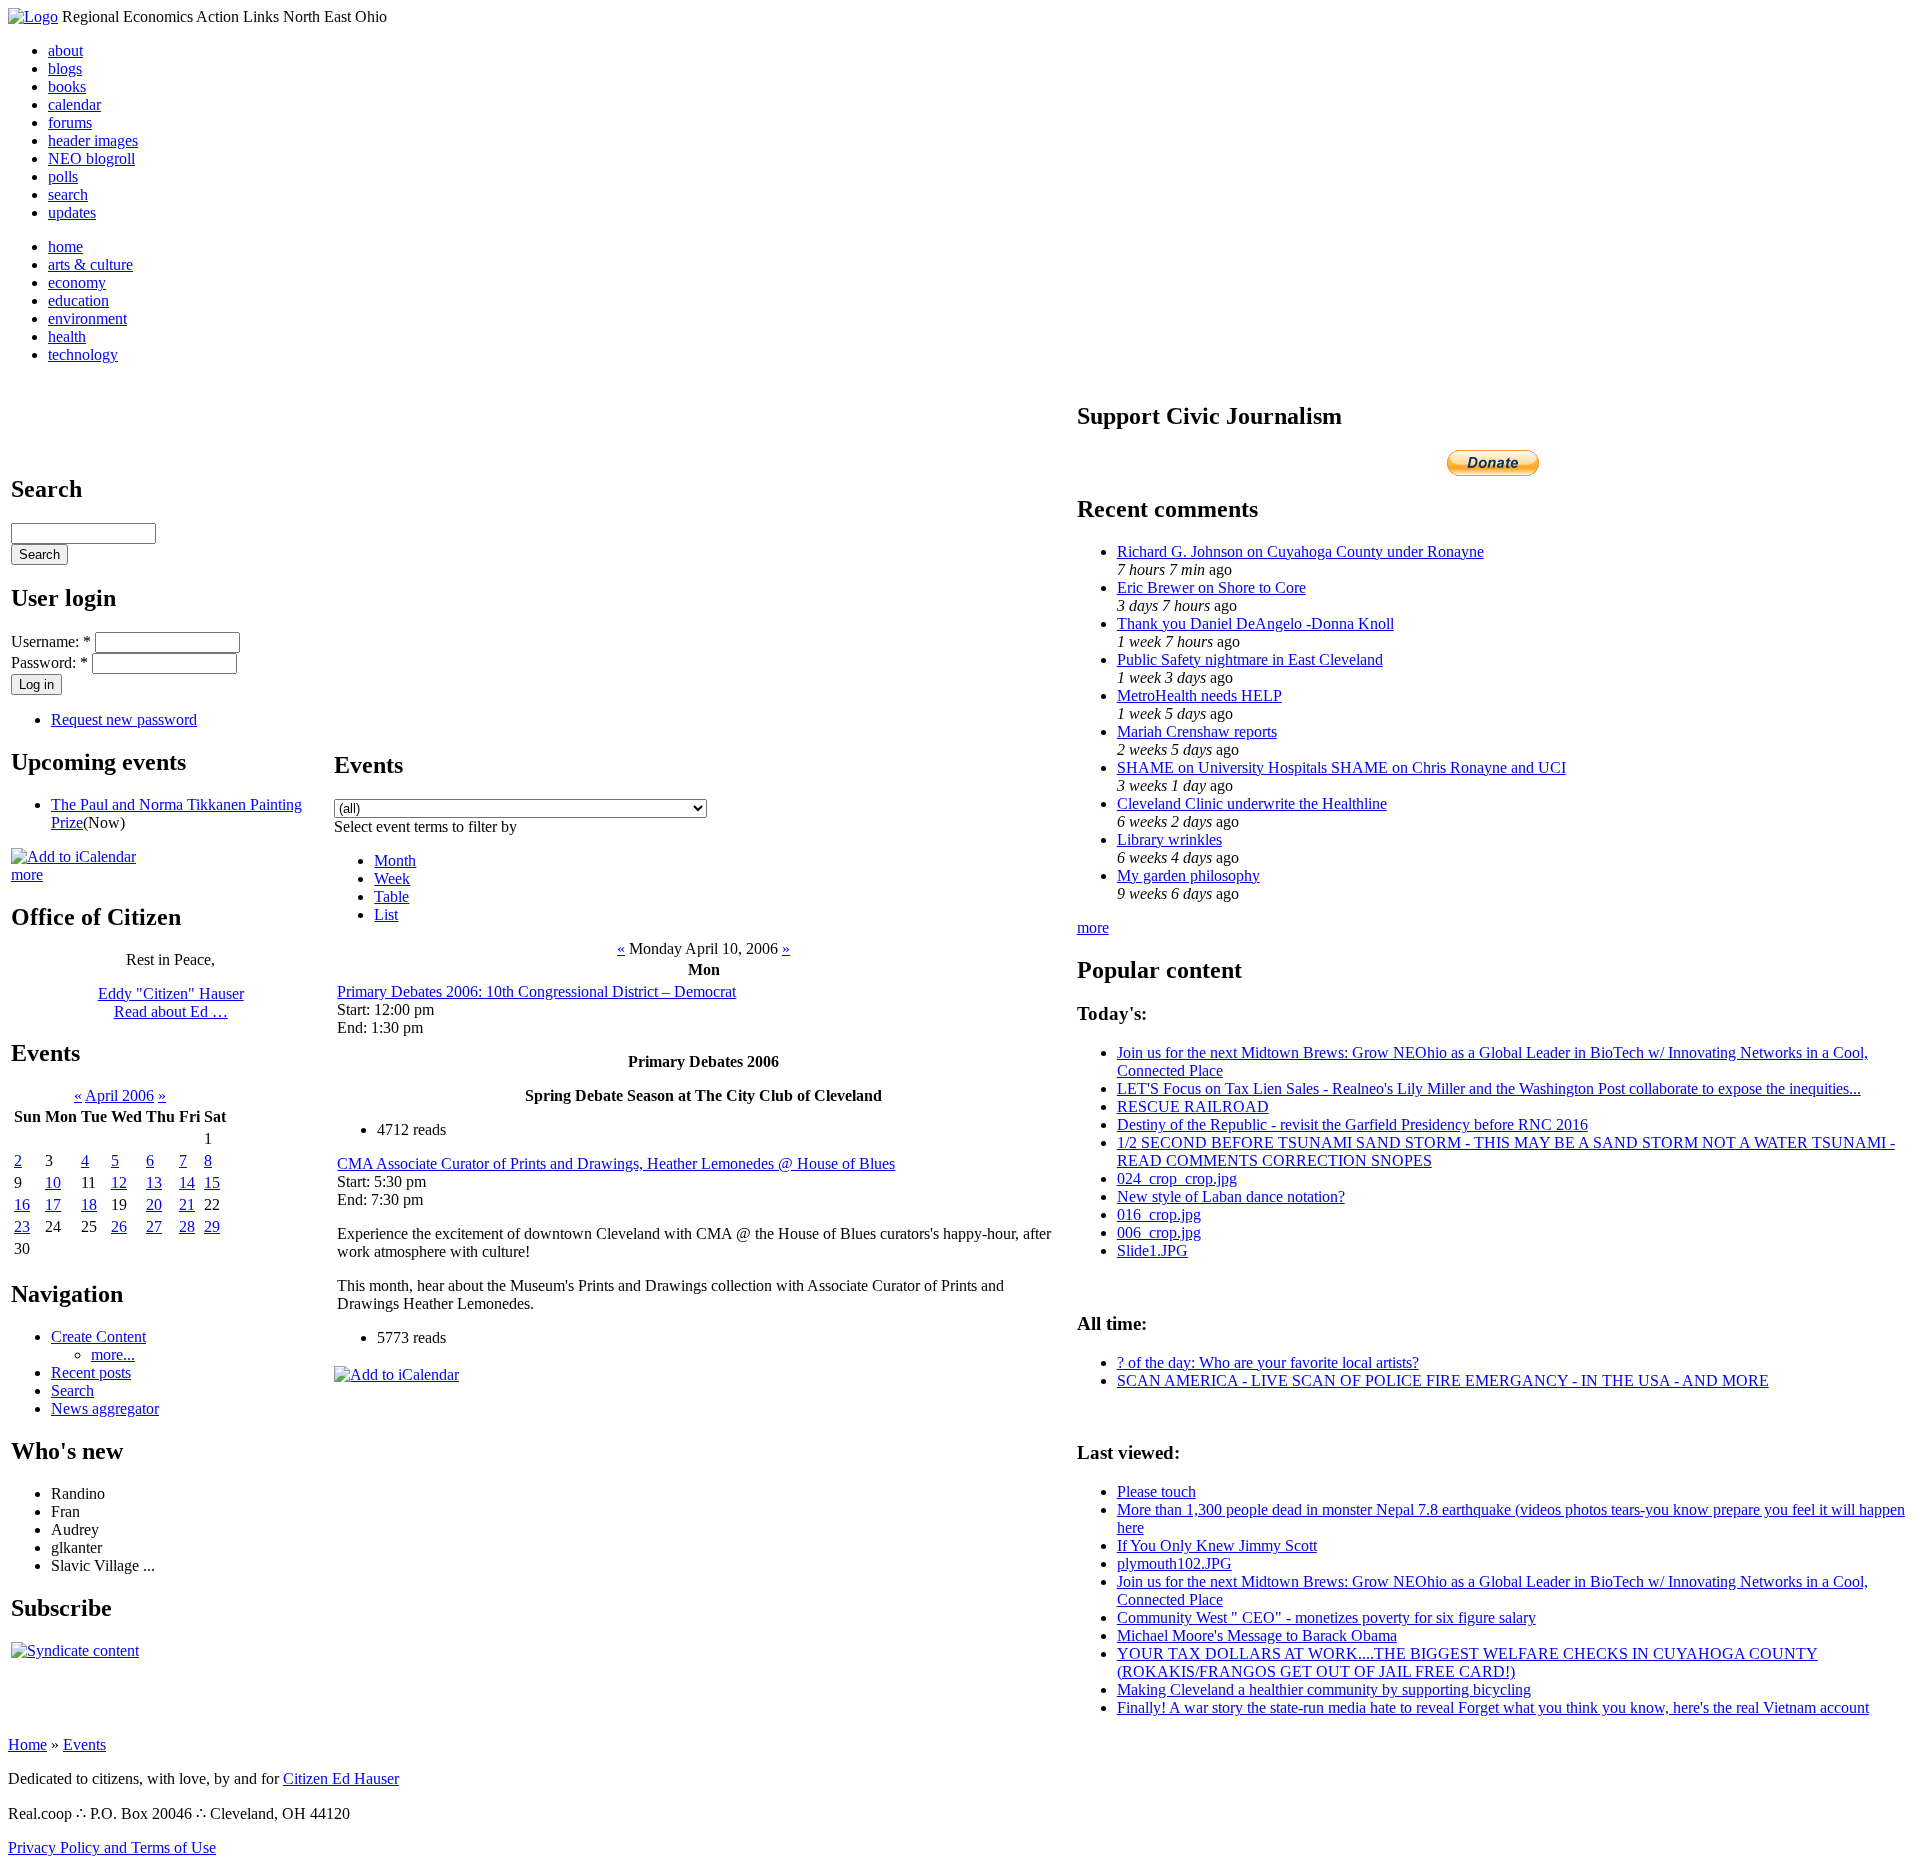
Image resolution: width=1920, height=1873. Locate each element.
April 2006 (119, 1095)
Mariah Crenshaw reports (1197, 731)
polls (63, 176)
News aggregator (105, 1408)
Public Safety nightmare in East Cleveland (1250, 659)
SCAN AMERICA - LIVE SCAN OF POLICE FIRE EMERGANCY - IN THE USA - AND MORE (1443, 1380)
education (78, 300)
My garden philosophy (1188, 875)
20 (154, 1204)
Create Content (98, 1336)
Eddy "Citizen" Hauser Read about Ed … (171, 1002)
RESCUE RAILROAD (1193, 1106)
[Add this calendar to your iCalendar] (73, 856)
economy (77, 282)
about (65, 50)
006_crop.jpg (1159, 1232)
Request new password (124, 719)
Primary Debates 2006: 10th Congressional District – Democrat (536, 991)
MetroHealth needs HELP (1199, 695)
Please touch (1156, 1491)
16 (22, 1204)
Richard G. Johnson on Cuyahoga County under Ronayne (1300, 551)
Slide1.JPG (1152, 1250)
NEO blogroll (91, 158)
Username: (51, 641)
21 (187, 1204)
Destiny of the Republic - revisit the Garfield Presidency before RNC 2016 (1352, 1124)
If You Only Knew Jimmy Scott (1217, 1545)
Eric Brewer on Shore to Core (1211, 587)
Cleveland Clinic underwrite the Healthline (1252, 803)
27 (154, 1226)
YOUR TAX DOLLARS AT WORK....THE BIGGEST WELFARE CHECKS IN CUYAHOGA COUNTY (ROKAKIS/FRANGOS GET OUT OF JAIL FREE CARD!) (1467, 1662)
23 (22, 1226)
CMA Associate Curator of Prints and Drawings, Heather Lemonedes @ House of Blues (616, 1163)
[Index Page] (33, 16)
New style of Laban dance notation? (1231, 1196)
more (27, 874)
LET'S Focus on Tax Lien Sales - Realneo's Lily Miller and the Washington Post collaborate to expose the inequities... (1489, 1088)
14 (187, 1182)
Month (395, 860)
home (65, 246)
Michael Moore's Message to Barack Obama (1257, 1635)
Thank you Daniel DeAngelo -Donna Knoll (1255, 623)
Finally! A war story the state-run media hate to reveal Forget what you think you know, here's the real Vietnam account (1493, 1707)
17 (53, 1204)
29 (212, 1226)
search (68, 194)
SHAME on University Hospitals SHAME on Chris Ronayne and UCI (1341, 767)
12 (119, 1182)
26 (119, 1226)
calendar (74, 104)
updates (72, 212)
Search (72, 1390)
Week (392, 878)
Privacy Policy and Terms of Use (112, 1847)
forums (70, 122)
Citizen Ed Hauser (341, 1778)
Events (84, 1744)
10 (53, 1182)
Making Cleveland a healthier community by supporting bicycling (1324, 1689)
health (67, 336)
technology (83, 354)
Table (391, 896)
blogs (65, 68)
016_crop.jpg (1159, 1214)
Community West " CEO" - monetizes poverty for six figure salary (1326, 1617)
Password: (49, 662)
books (67, 86)
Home (27, 1744)
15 (212, 1182)
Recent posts (91, 1372)
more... (113, 1354)
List (386, 914)
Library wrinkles (1169, 839)
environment (87, 318)
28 (187, 1226)
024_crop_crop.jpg (1177, 1178)
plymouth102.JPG (1174, 1563)
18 (89, 1204)
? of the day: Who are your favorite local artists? (1268, 1362)
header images (93, 140)
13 (154, 1182)
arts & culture (90, 264)
